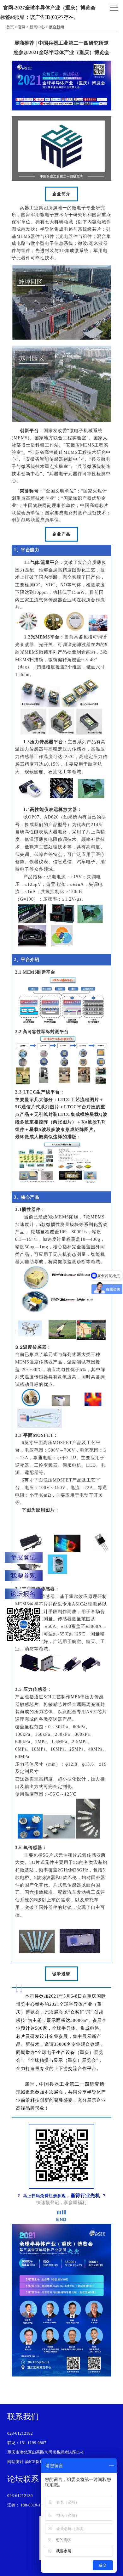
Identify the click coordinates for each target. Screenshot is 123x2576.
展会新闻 (56, 27)
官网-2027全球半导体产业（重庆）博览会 (49, 8)
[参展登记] (24, 1558)
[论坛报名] (24, 1595)
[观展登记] (24, 1576)
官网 (22, 27)
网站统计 (15, 2462)
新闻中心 (37, 27)
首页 (10, 27)
